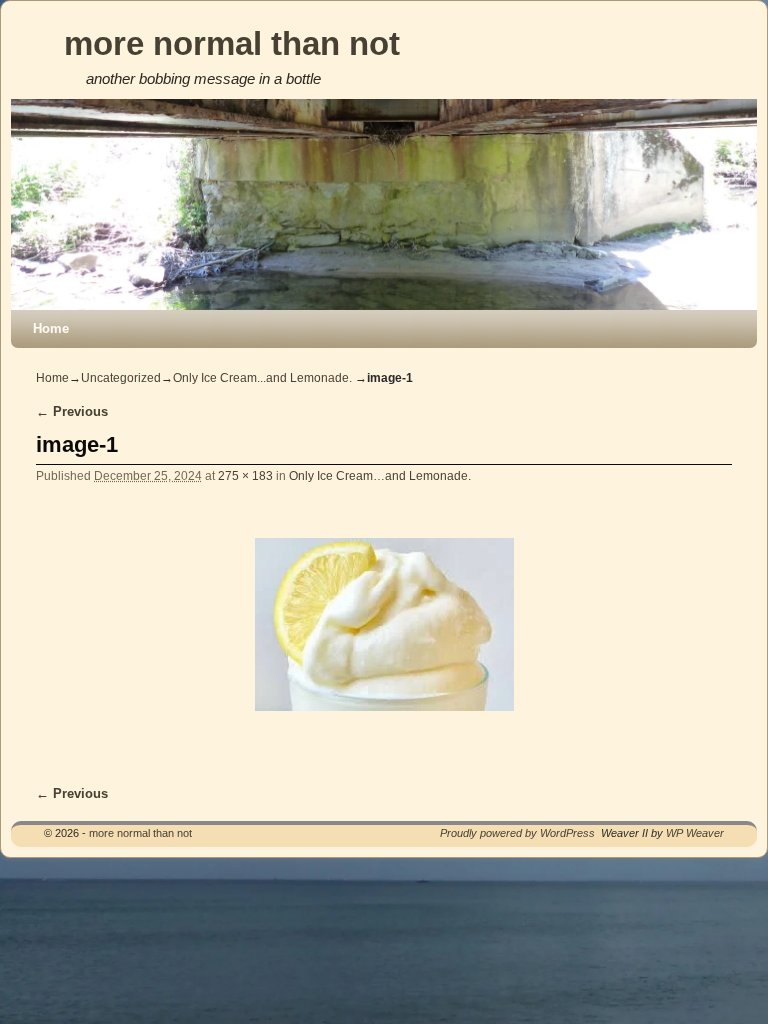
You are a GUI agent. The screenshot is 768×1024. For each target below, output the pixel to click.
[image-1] (384, 624)
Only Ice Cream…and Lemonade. (380, 475)
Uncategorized (121, 378)
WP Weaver (695, 833)
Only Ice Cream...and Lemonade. (262, 378)
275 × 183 (245, 475)
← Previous (72, 411)
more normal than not (232, 43)
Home (51, 328)
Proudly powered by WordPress (517, 833)
